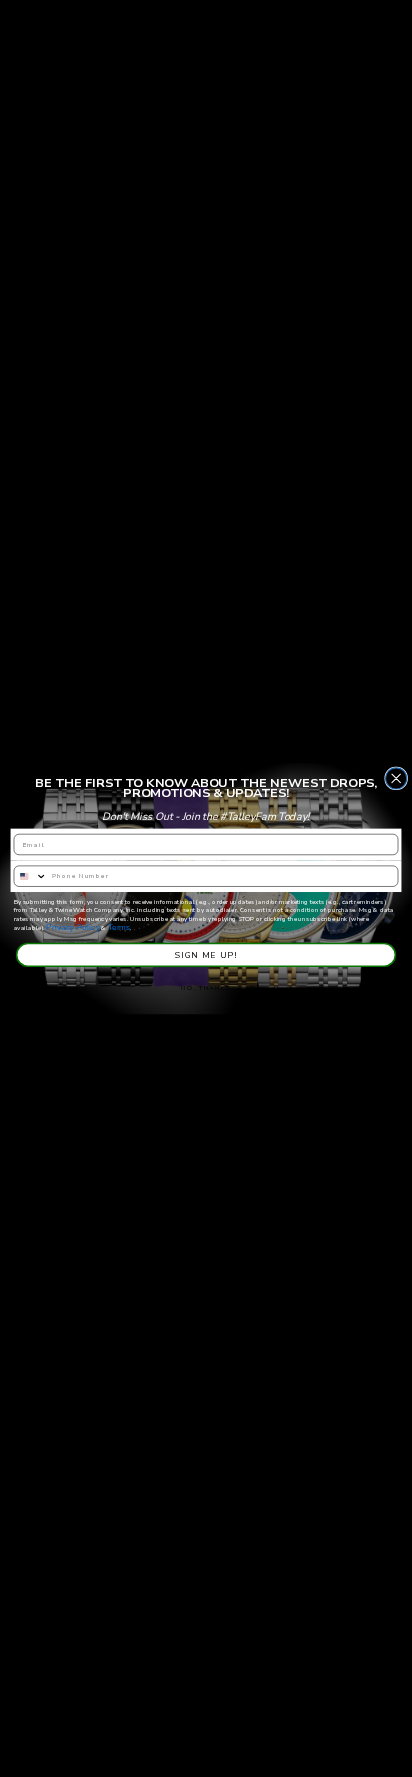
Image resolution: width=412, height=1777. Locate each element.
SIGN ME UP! (206, 955)
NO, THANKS (205, 988)
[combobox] (30, 876)
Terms (119, 927)
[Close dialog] (396, 778)
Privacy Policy (72, 927)
